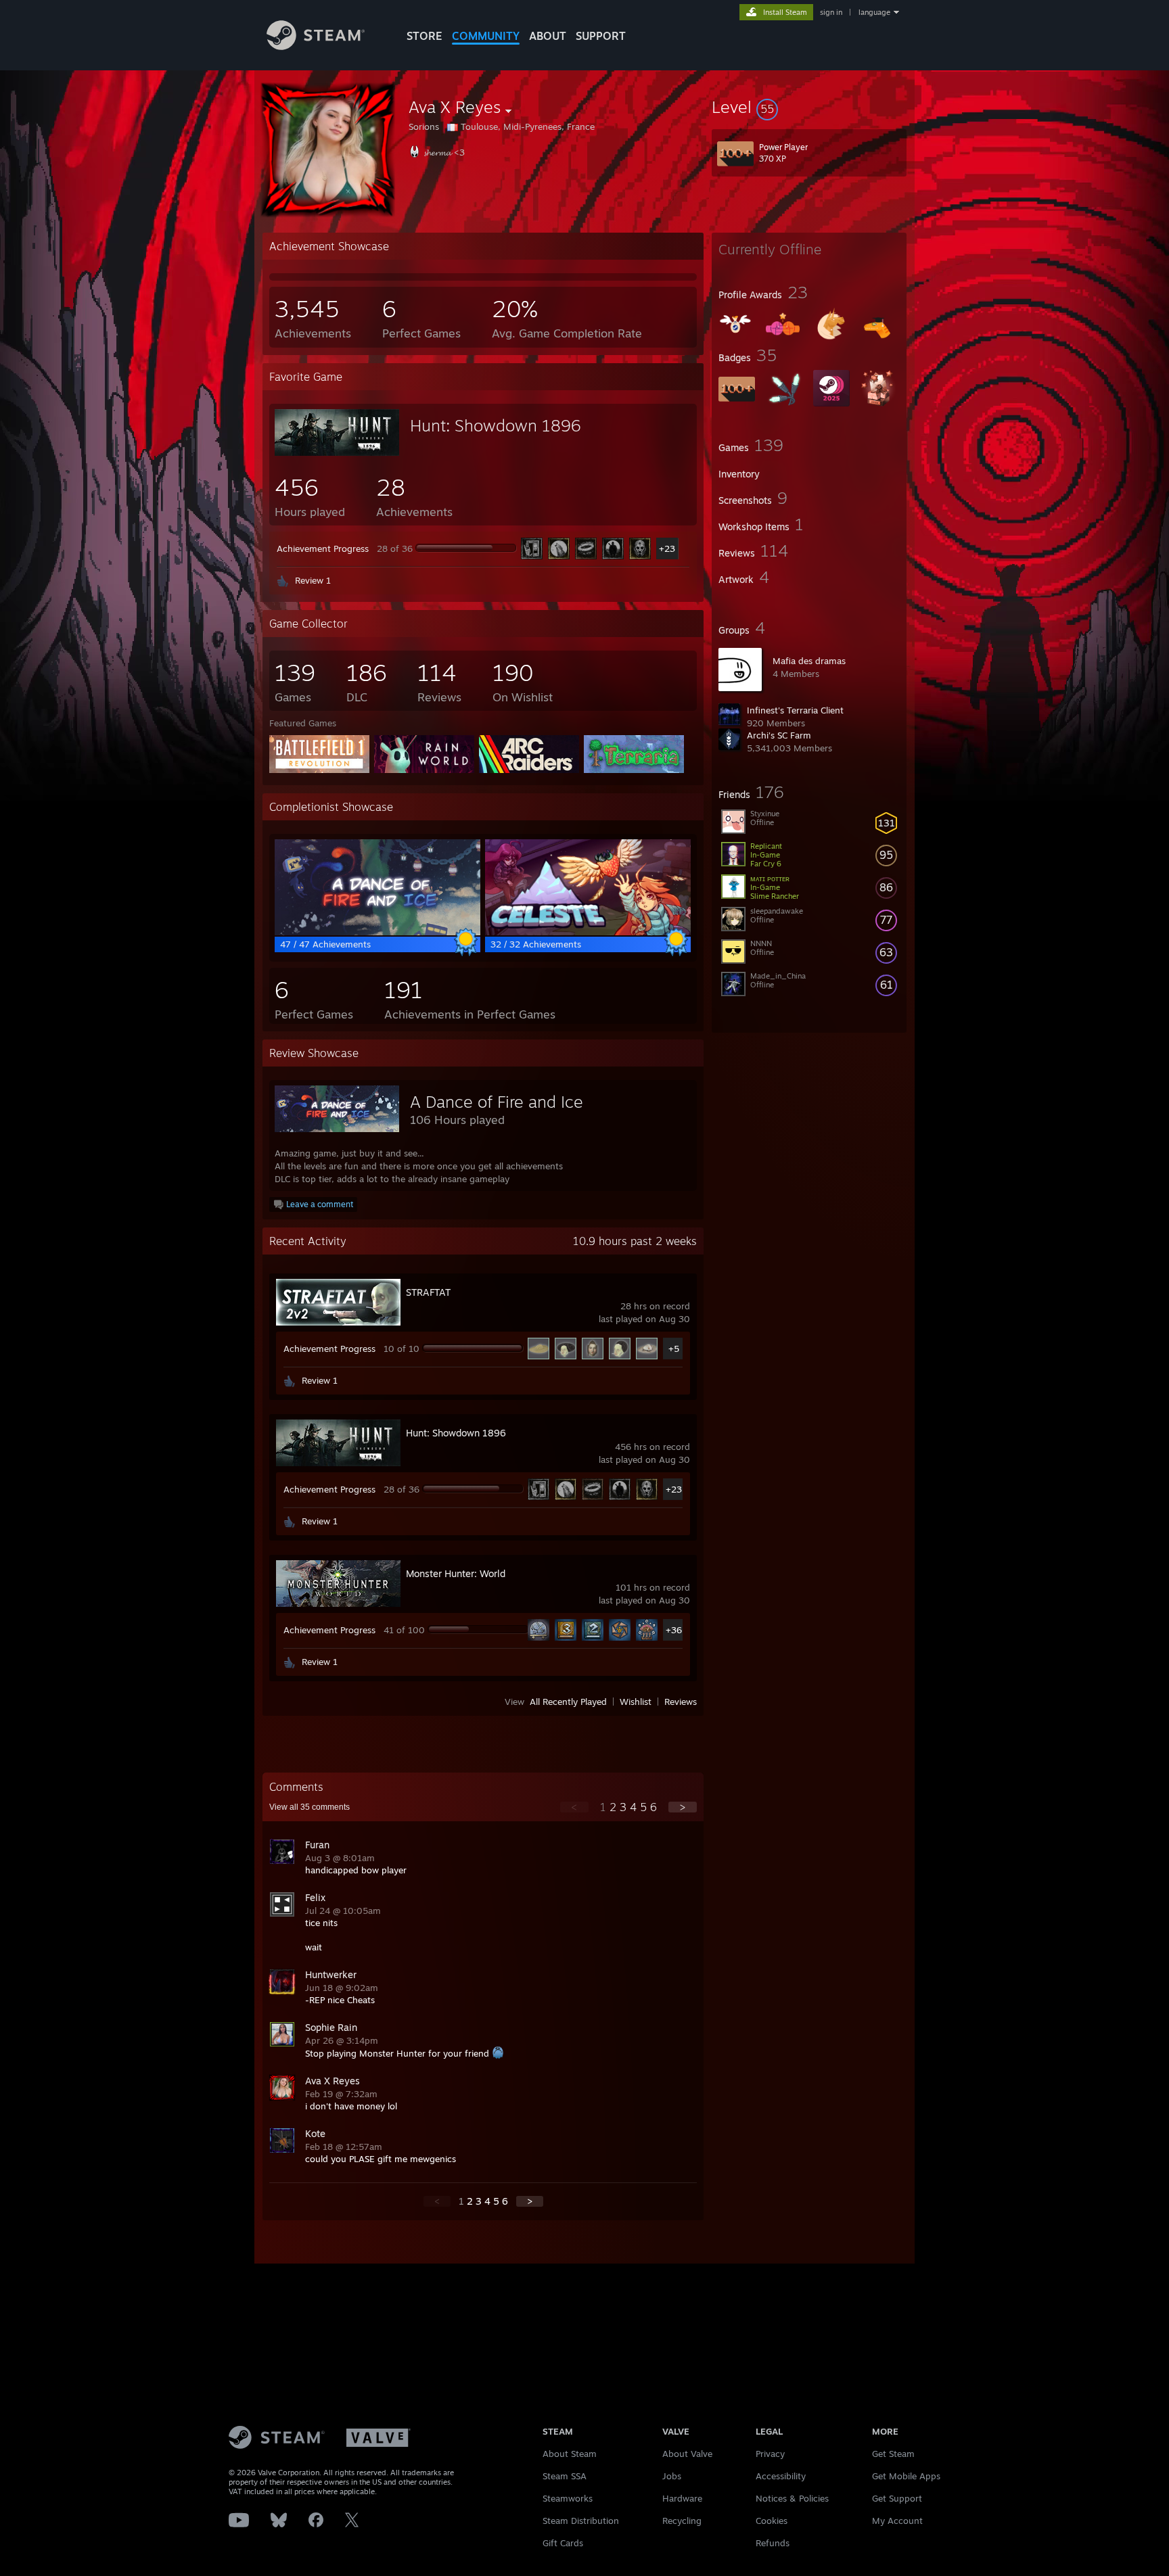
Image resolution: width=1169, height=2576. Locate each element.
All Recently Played (568, 1702)
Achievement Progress (323, 548)
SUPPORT (601, 36)
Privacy (770, 2454)
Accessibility (781, 2476)
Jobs (672, 2476)
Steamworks (568, 2498)
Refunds (773, 2543)
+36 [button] (674, 1630)
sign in (831, 12)
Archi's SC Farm (779, 735)
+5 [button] (674, 1349)
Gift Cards (563, 2543)
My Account (897, 2521)
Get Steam (893, 2454)
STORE (425, 36)
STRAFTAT (428, 1292)
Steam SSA (565, 2476)
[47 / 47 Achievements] (377, 932)
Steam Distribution (581, 2521)
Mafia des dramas (809, 661)
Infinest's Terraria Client (795, 710)
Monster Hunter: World (456, 1573)
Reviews (681, 1702)
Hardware (682, 2498)
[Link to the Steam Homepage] (316, 46)
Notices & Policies (792, 2498)
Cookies (772, 2521)
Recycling (682, 2521)
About (548, 36)
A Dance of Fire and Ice (497, 1102)
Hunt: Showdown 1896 (495, 425)
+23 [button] (667, 548)
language (874, 12)
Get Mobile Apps (906, 2476)
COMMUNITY (486, 36)
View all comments (310, 1807)
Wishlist (636, 1702)
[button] (809, 107)
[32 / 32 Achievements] (588, 932)
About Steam (570, 2454)
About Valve (687, 2454)
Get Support (897, 2498)
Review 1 (313, 580)
